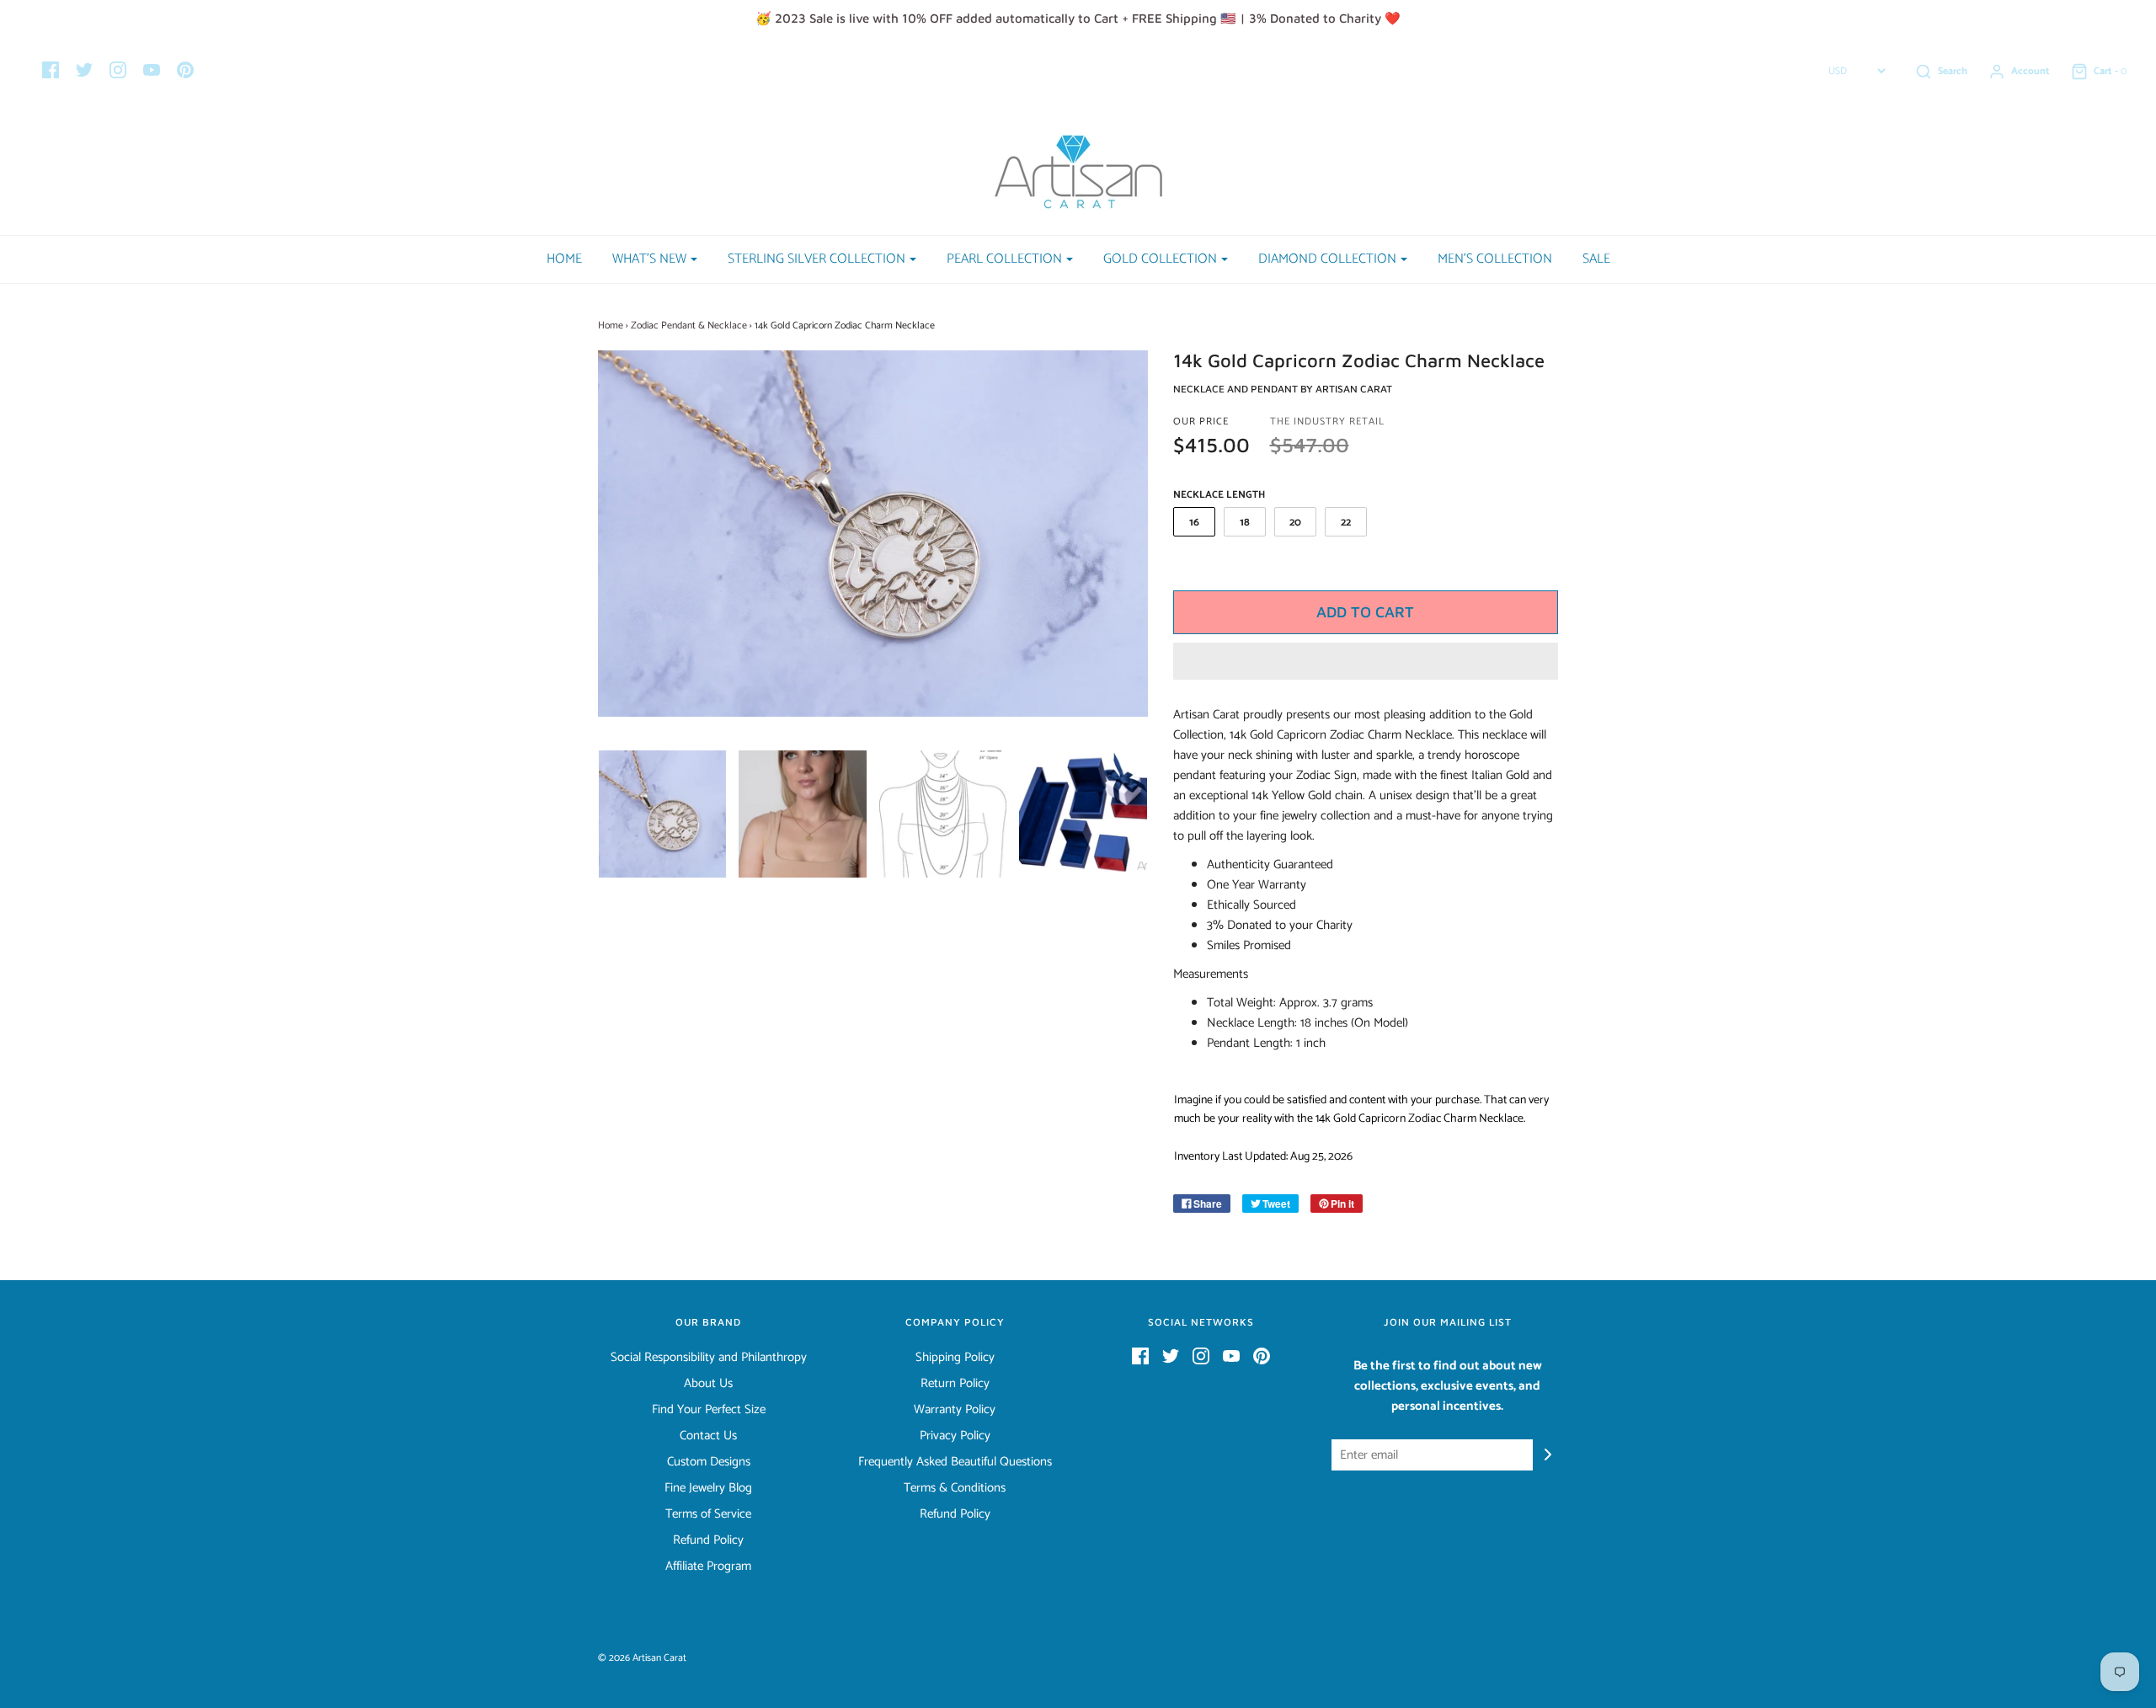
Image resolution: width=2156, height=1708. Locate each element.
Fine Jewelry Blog (708, 1488)
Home (564, 259)
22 (1346, 523)
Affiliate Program (708, 1567)
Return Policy (955, 1384)
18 (1245, 523)
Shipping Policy (955, 1358)
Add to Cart (1365, 612)
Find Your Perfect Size (709, 1410)
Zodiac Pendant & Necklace (689, 326)
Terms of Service (708, 1514)
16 (1194, 523)
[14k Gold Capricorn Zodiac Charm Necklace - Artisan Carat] (662, 814)
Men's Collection (1495, 259)
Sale (1596, 259)
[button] (1366, 661)
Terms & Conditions (955, 1488)
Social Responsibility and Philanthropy (709, 1358)
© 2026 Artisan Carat (642, 1658)
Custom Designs (709, 1462)
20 (1295, 523)
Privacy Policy (955, 1436)
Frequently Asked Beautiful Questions (955, 1462)
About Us (708, 1384)
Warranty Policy (955, 1410)
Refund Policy (708, 1540)
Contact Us (708, 1436)
